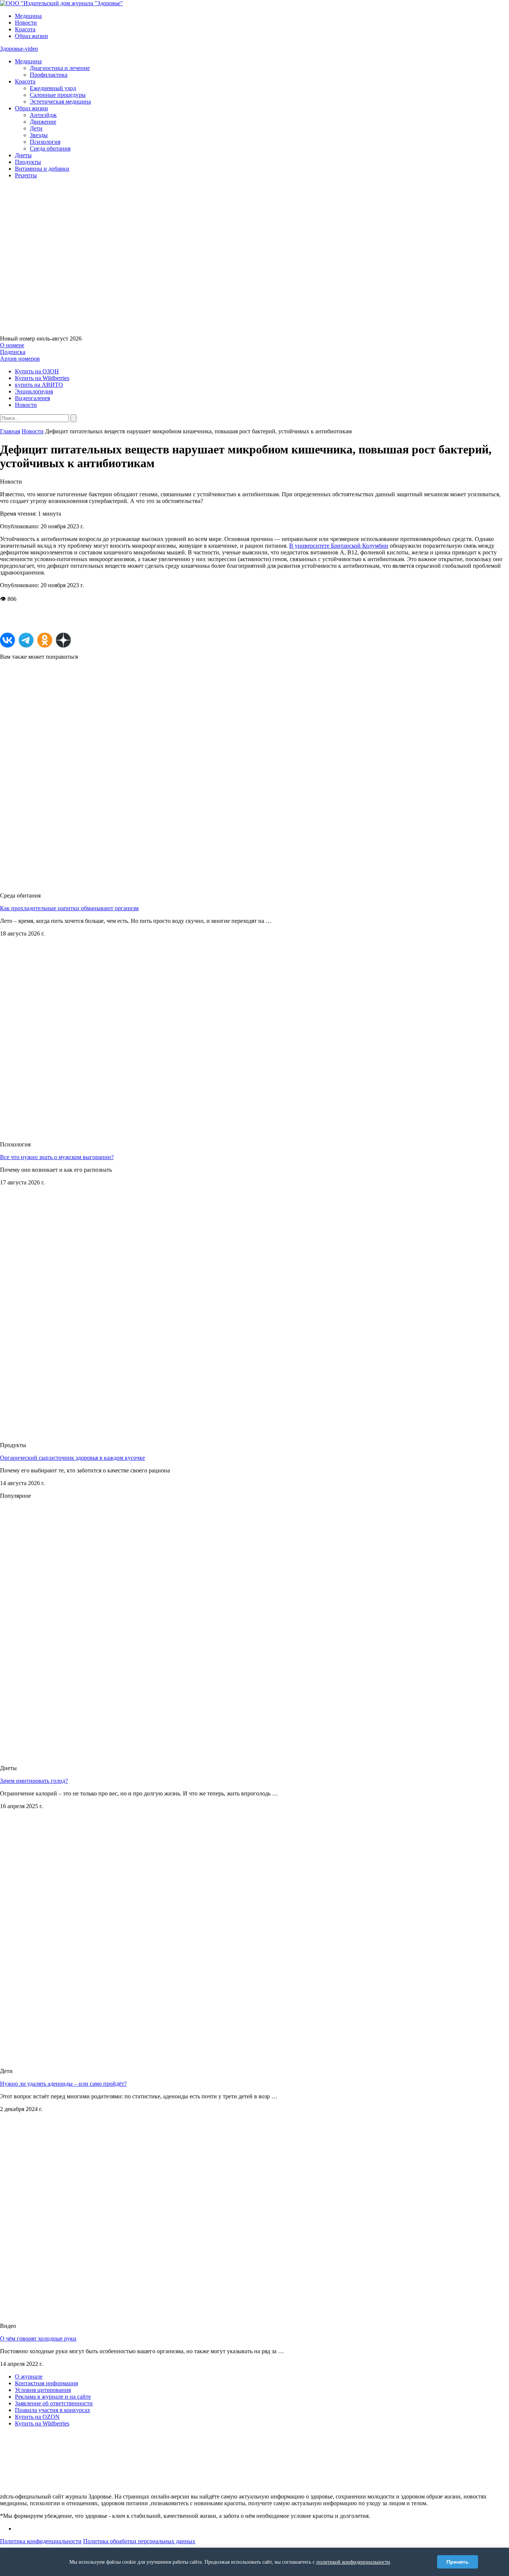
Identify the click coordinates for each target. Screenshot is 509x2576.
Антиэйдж (43, 115)
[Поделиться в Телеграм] (26, 640)
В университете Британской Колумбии (339, 546)
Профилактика (49, 75)
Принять (458, 2562)
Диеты (23, 155)
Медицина (28, 16)
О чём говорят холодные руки (38, 2338)
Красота (25, 29)
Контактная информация (46, 2383)
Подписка (13, 352)
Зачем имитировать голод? (34, 1781)
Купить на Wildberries (42, 378)
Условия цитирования (43, 2390)
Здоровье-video (19, 49)
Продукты (28, 162)
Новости (26, 23)
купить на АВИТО (39, 385)
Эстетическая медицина (60, 102)
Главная (10, 431)
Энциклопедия (34, 391)
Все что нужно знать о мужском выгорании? (57, 1157)
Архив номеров (20, 359)
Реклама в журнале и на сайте (53, 2397)
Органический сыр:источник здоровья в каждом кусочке (72, 1458)
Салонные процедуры (58, 95)
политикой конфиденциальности (353, 2562)
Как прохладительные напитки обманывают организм (69, 908)
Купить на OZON (37, 2417)
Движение (43, 122)
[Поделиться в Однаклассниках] (45, 640)
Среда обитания (50, 148)
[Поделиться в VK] (7, 640)
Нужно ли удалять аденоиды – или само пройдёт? (63, 2084)
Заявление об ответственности (54, 2403)
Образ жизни (31, 36)
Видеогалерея (32, 398)
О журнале (29, 2376)
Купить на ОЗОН (37, 371)
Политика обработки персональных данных (139, 2541)
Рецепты (26, 175)
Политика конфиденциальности (41, 2541)
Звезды (39, 135)
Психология (45, 142)
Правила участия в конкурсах (53, 2410)
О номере (12, 345)
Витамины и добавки (42, 169)
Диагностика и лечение (60, 68)
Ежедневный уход (53, 88)
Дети (36, 128)
